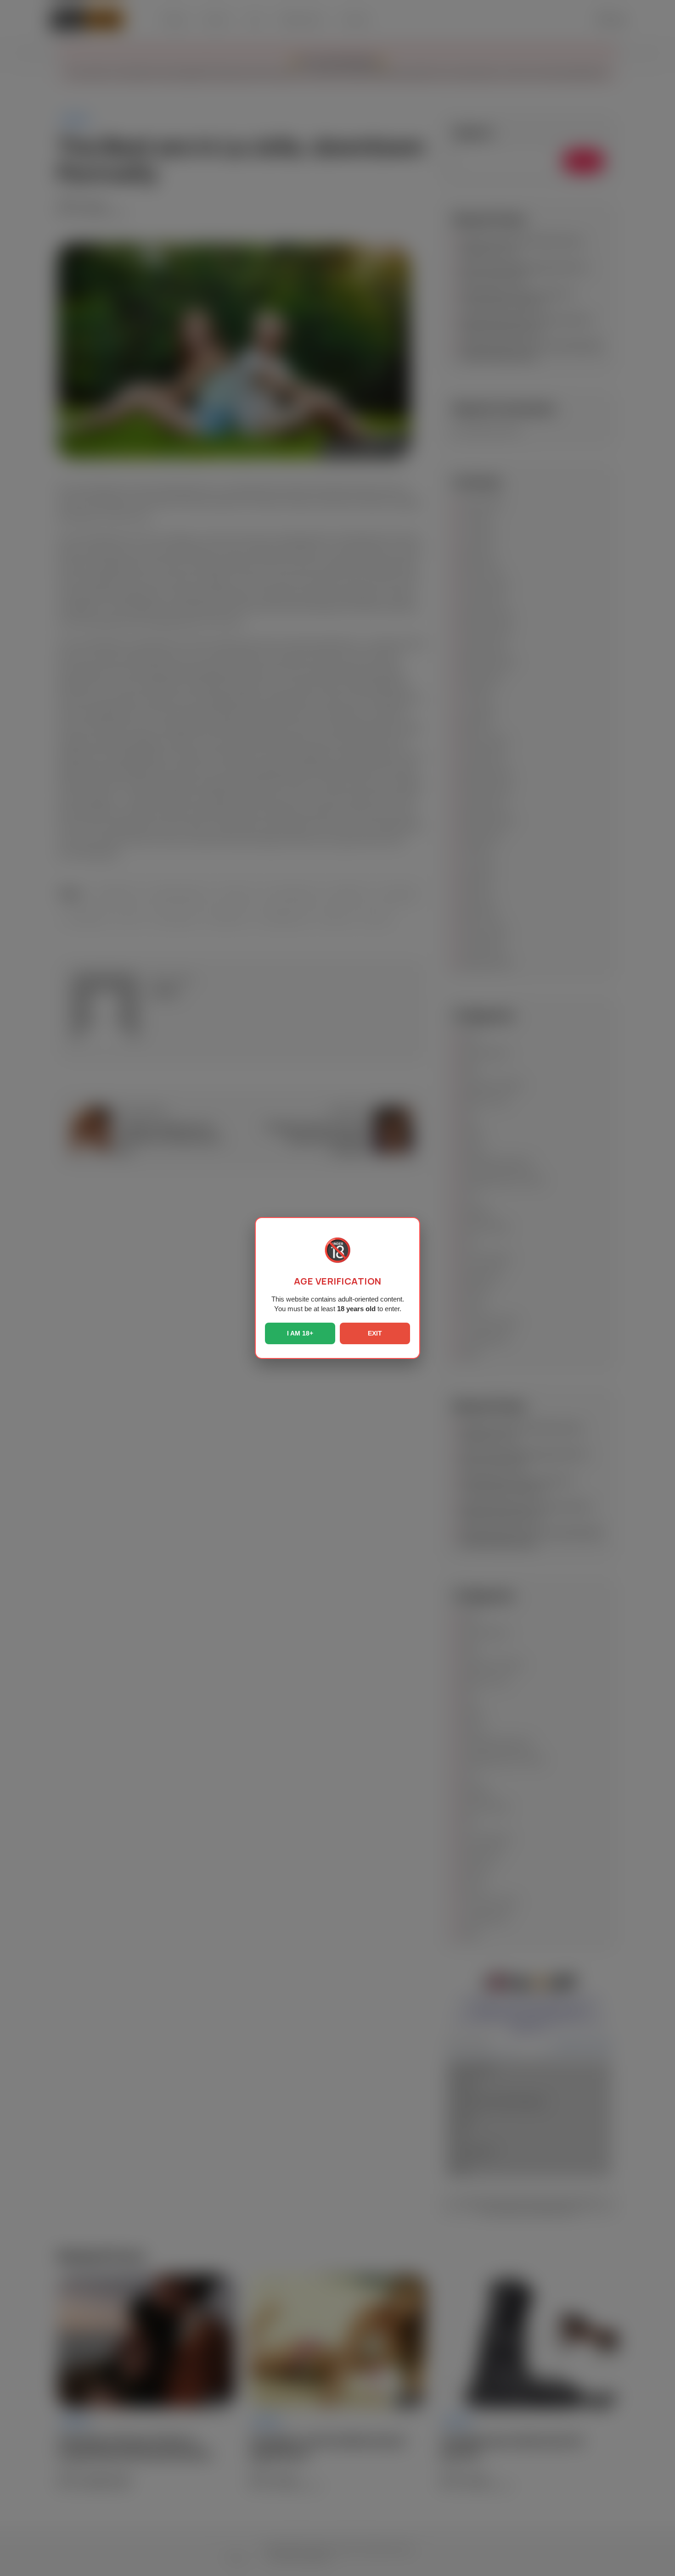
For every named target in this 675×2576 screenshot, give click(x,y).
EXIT (375, 1333)
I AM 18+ (300, 1333)
